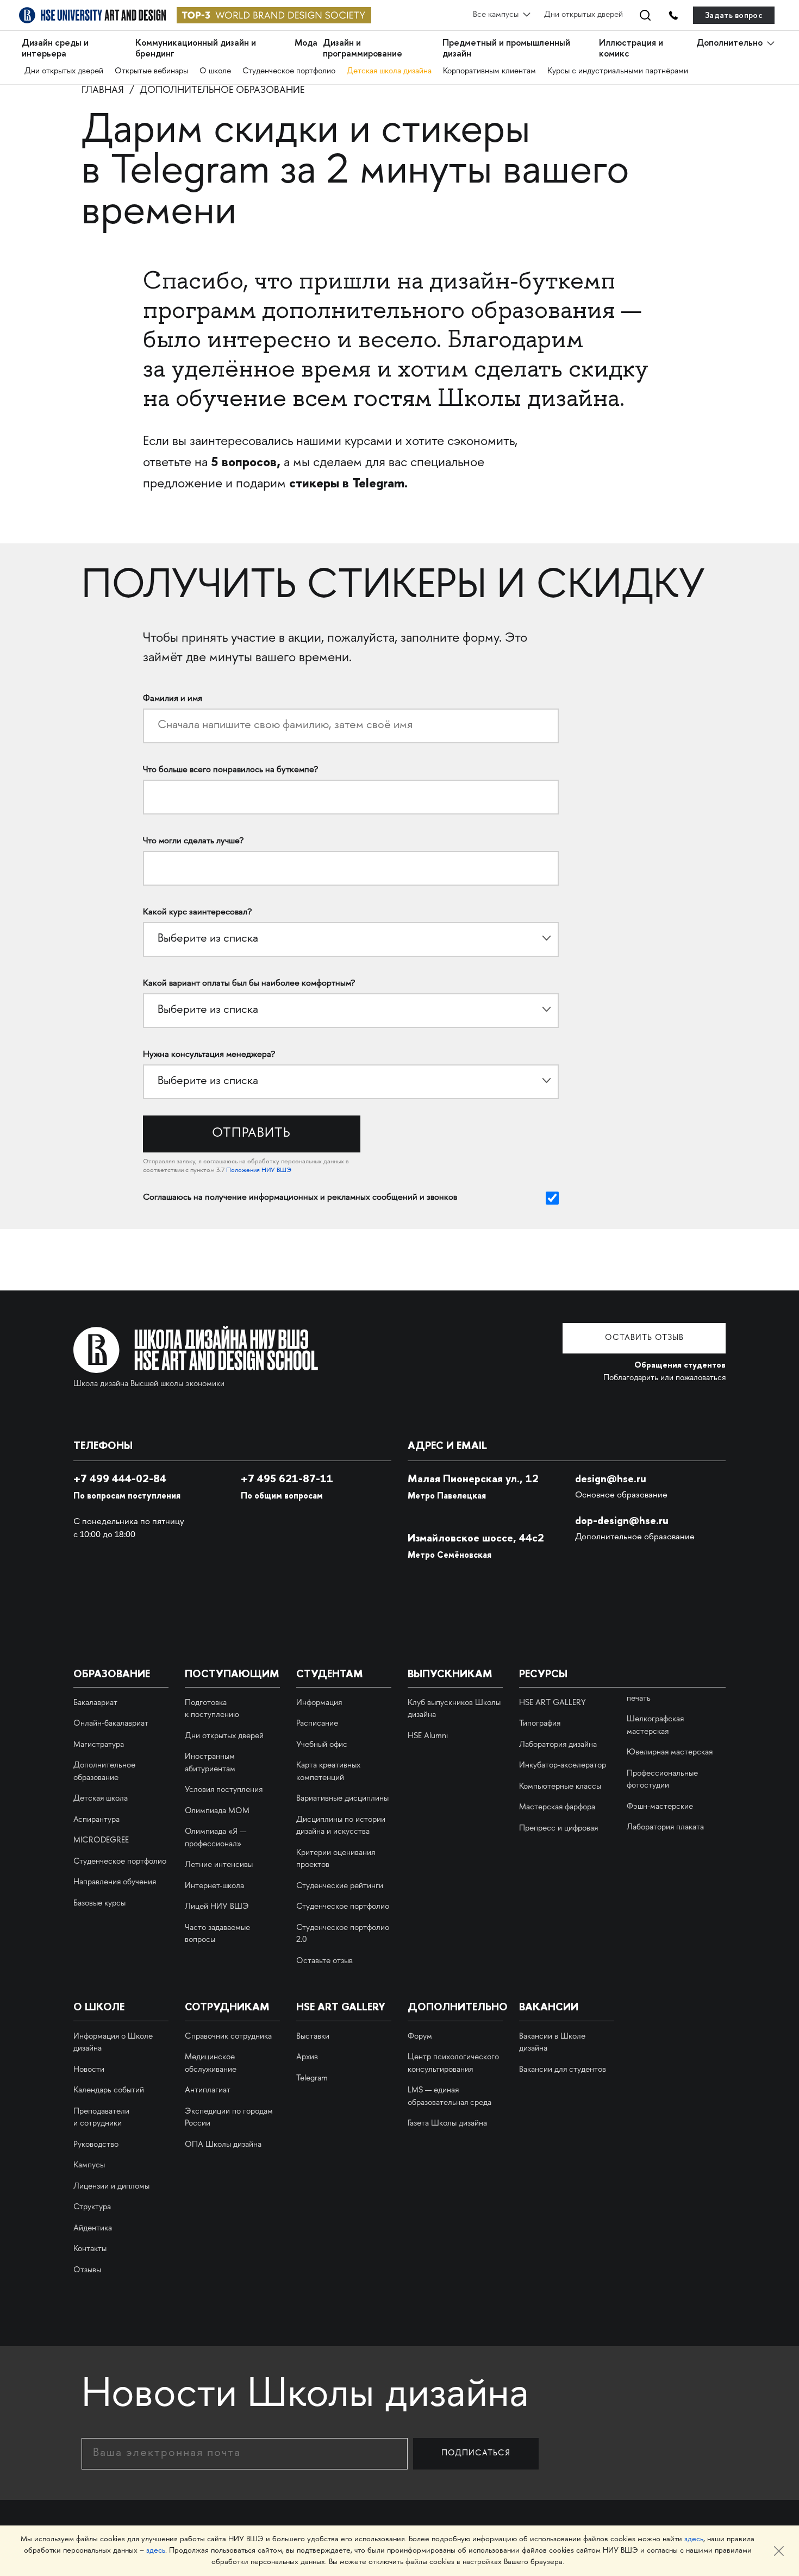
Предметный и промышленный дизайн (506, 48)
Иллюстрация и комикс (631, 48)
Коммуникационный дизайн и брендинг (196, 48)
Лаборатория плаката (665, 1828)
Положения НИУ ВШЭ (259, 1171)
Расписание (317, 1724)
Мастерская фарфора (557, 1808)
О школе (215, 72)
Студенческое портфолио (289, 72)
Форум (420, 2037)
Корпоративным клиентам (489, 72)
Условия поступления (224, 1790)
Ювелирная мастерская (670, 1753)
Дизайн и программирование (363, 48)
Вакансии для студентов (563, 2070)
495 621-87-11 (287, 1478)
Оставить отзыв (644, 1338)
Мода (306, 43)
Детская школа (101, 1799)
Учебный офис (322, 1745)
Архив (307, 2058)
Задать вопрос (734, 15)
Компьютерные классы (560, 1787)
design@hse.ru (611, 1478)
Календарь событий (109, 2091)
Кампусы (89, 2166)
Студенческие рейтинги (340, 1886)
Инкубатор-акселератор (563, 1766)
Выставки (313, 2037)
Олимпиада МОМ (217, 1812)
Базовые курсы (99, 1904)
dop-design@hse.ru (622, 1520)
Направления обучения (115, 1883)
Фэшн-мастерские (660, 1807)
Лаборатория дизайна (558, 1745)
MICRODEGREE (101, 1841)
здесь (694, 2539)
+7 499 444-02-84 (120, 1478)
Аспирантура (96, 1820)
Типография (540, 1724)
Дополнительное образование (222, 91)
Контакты (90, 2249)
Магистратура (99, 1745)
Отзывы (87, 2271)
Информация (319, 1703)
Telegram (312, 2079)
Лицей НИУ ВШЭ (217, 1907)
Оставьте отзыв (324, 1961)
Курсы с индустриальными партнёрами (618, 72)
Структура (92, 2208)
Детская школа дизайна (389, 72)
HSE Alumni (428, 1737)
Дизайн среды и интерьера (55, 48)
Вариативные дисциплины (342, 1799)
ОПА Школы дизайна (223, 2145)
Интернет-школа (214, 1886)
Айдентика (93, 2229)
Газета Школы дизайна (447, 2124)
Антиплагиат (208, 2091)
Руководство (96, 2145)
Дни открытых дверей (583, 15)
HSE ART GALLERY (553, 1703)
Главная (103, 91)
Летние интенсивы (219, 1865)
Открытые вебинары (151, 72)
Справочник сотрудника (228, 2037)
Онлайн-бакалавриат (111, 1724)
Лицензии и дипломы (111, 2187)
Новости (89, 2070)
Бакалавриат (95, 1703)
